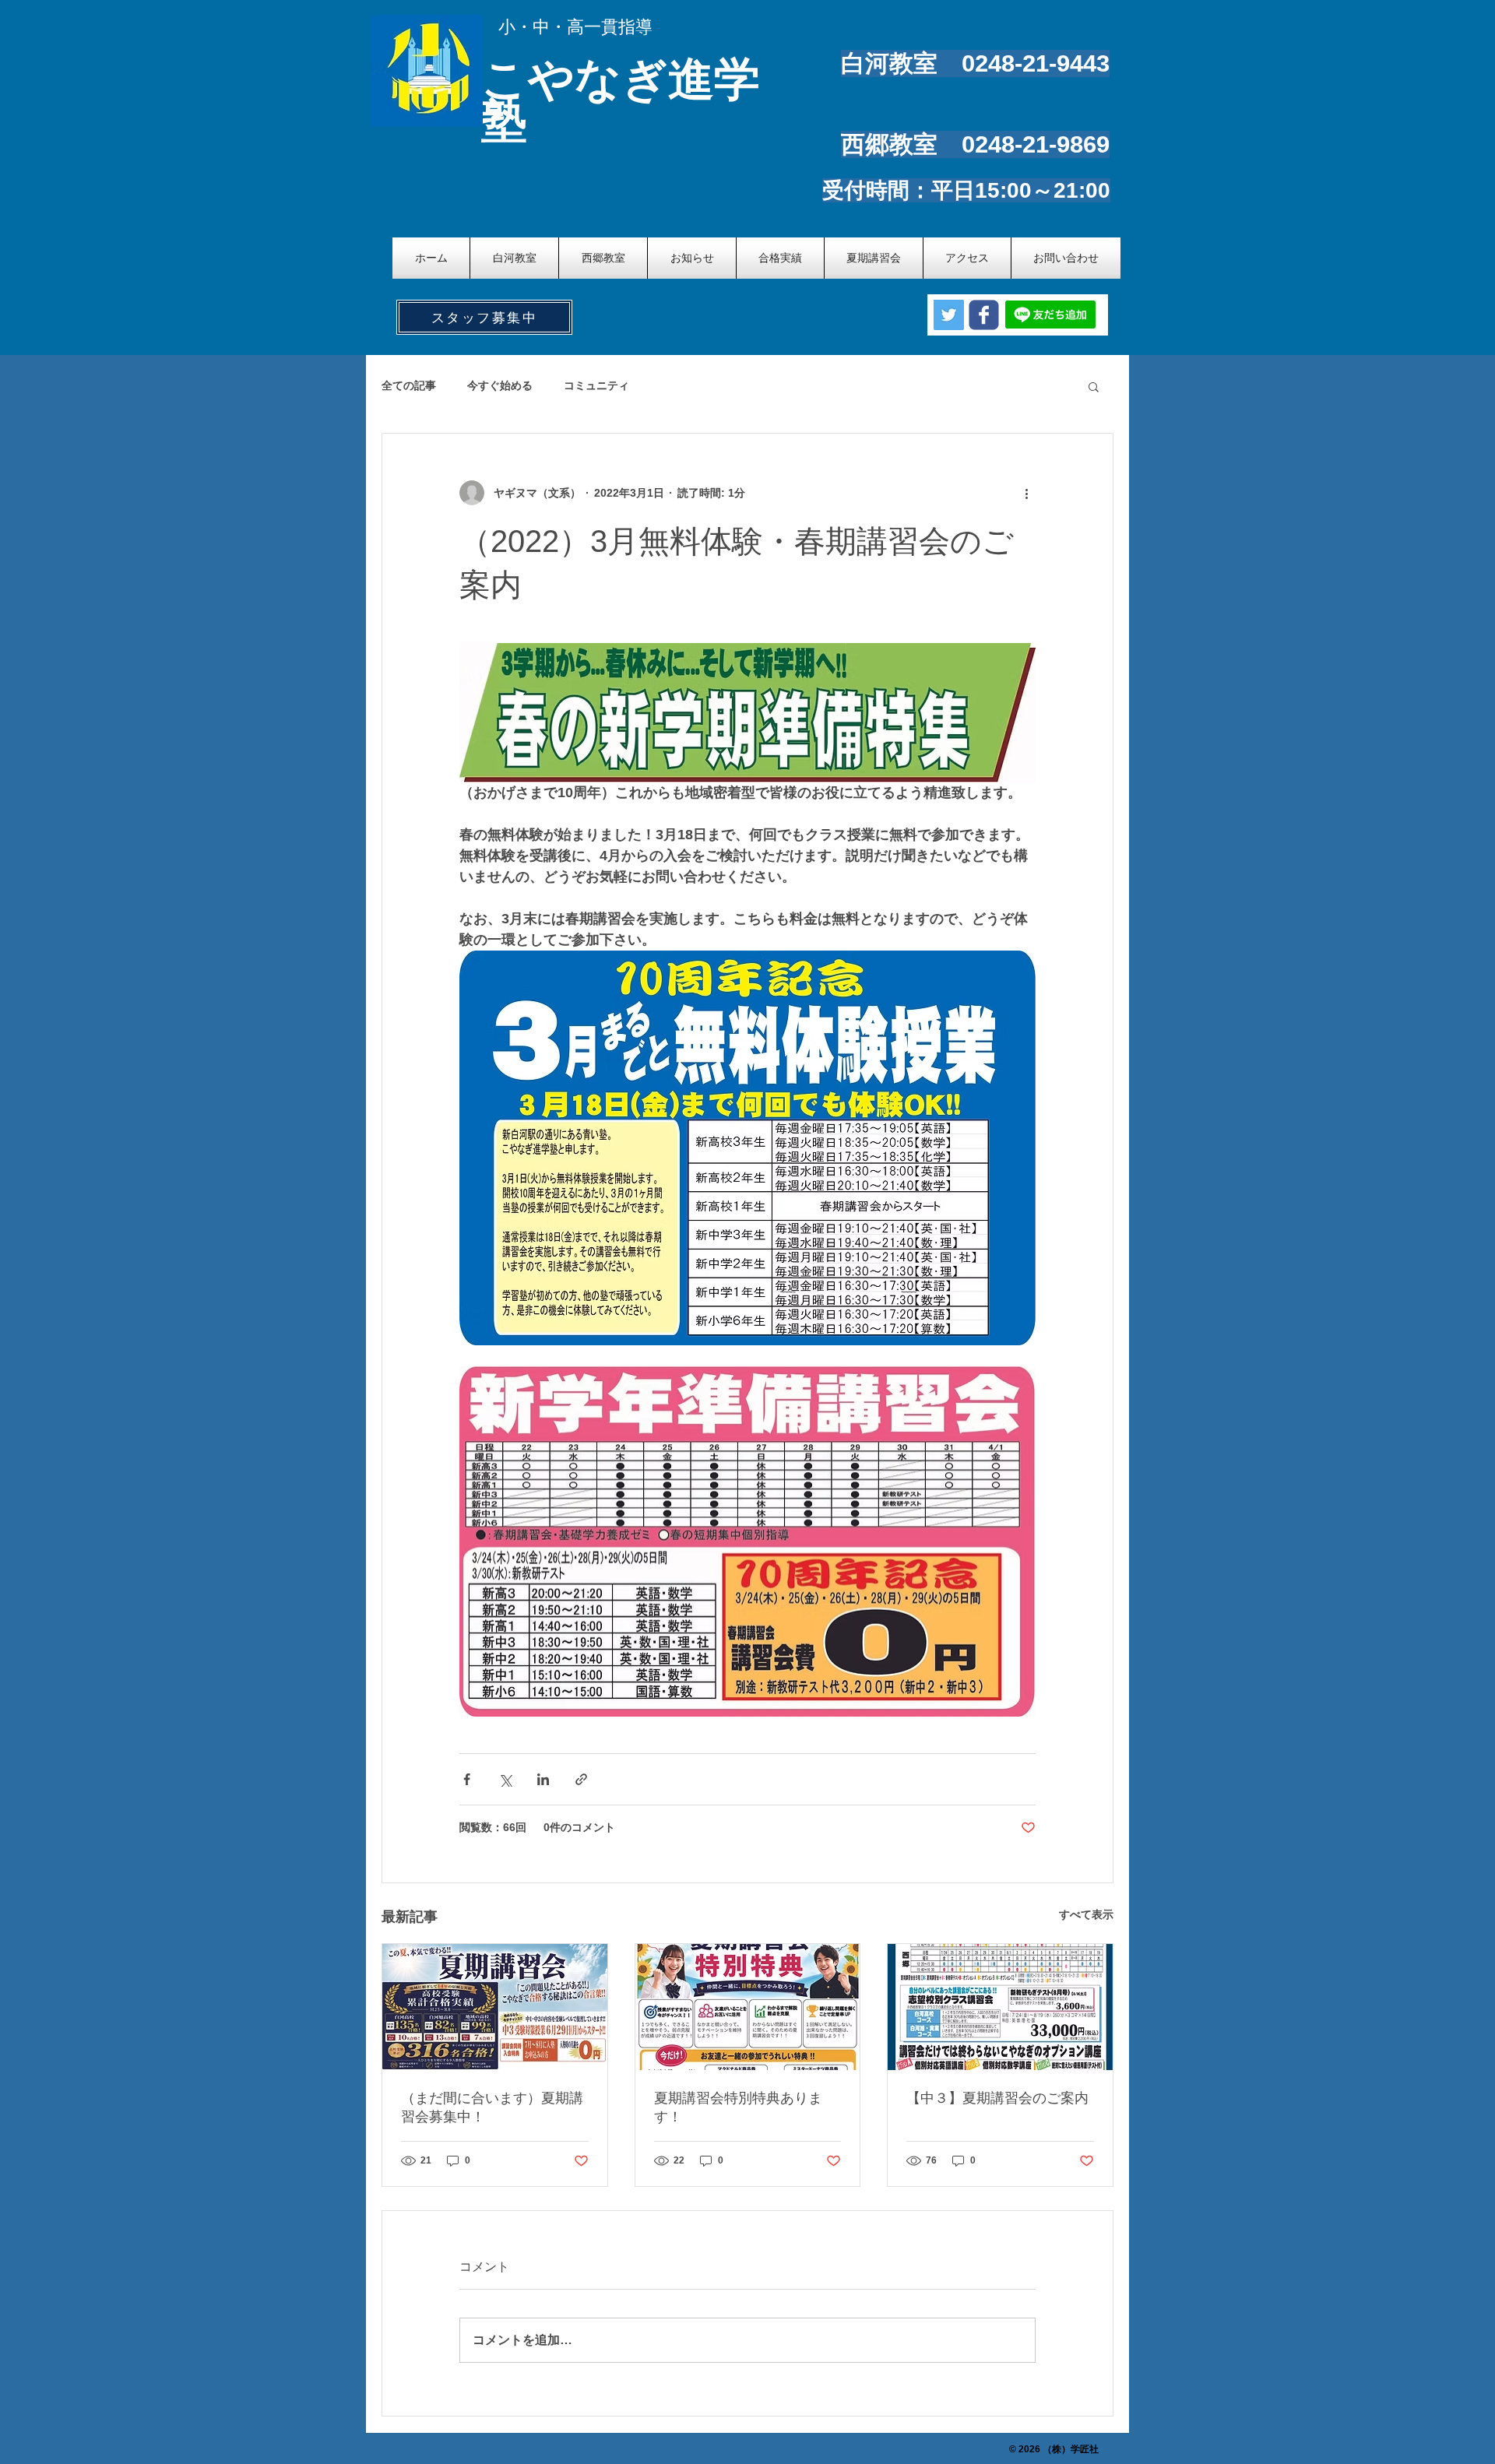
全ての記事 (409, 385)
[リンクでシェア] (581, 1779)
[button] (1094, 386)
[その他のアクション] (1026, 493)
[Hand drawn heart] (429, 70)
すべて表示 (1086, 1914)
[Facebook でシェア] (467, 1779)
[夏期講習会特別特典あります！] (748, 2007)
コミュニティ (596, 385)
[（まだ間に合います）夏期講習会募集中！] (495, 2007)
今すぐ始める (500, 385)
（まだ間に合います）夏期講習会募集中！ (492, 2107)
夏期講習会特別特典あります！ (738, 2107)
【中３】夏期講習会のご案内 (997, 2098)
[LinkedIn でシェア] (543, 1779)
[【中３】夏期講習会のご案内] (1000, 2007)
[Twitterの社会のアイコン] (949, 315)
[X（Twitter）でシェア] (505, 1779)
